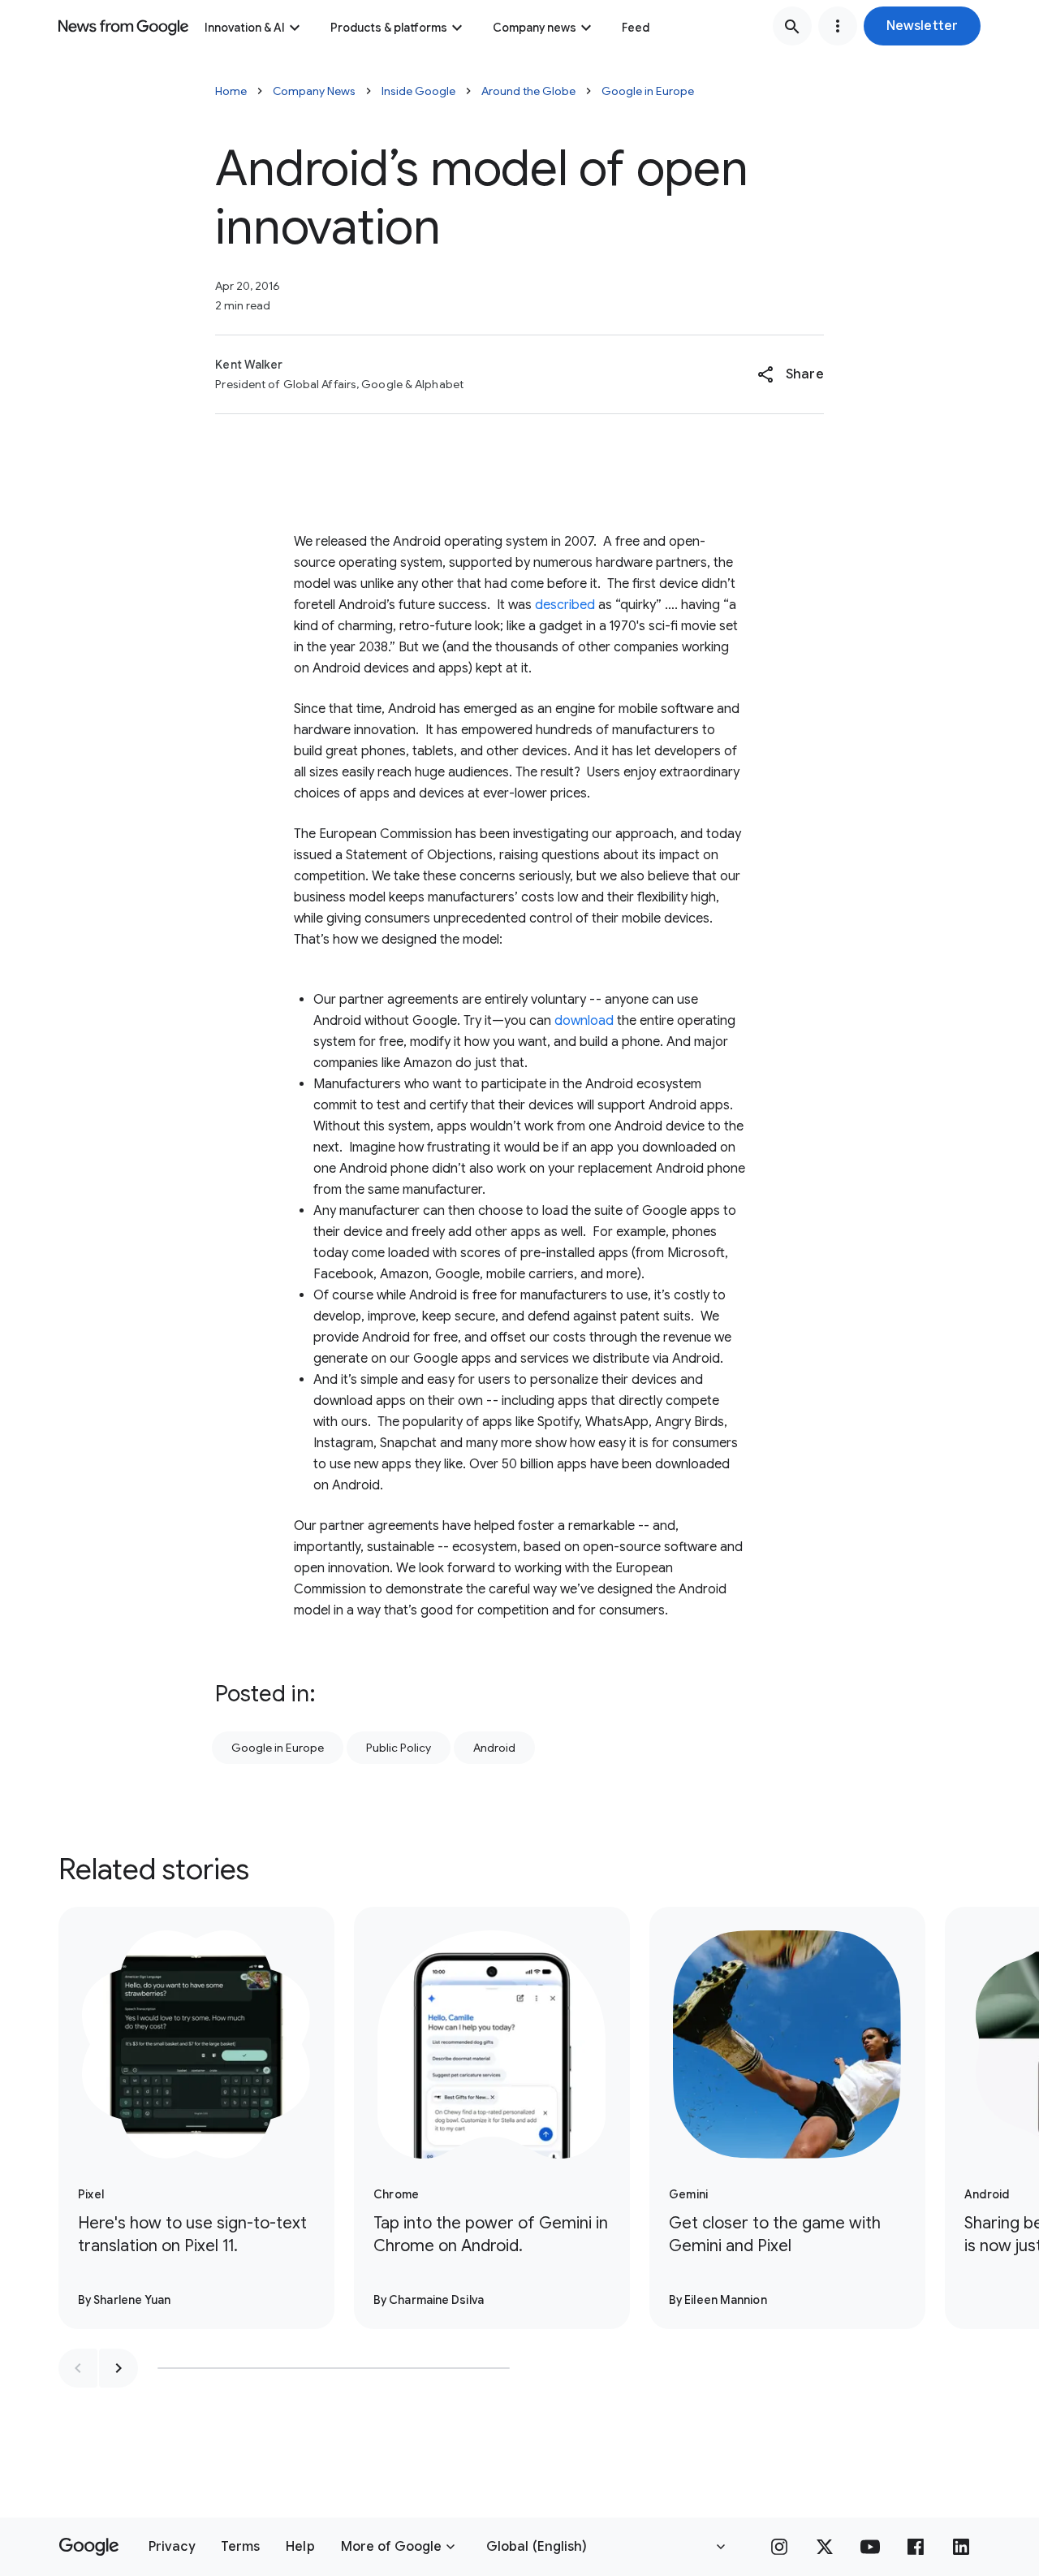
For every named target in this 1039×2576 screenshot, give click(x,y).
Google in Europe (648, 91)
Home (231, 91)
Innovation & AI (245, 28)
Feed (636, 28)
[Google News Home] (123, 26)
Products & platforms (389, 28)
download (584, 1021)
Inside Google (418, 91)
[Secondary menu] (838, 26)
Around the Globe (528, 91)
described (565, 605)
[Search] (792, 26)
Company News (314, 91)
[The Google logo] (89, 2547)
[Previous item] (78, 2368)
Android (494, 1748)
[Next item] (119, 2368)
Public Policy (399, 1748)
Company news (535, 28)
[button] (922, 26)
